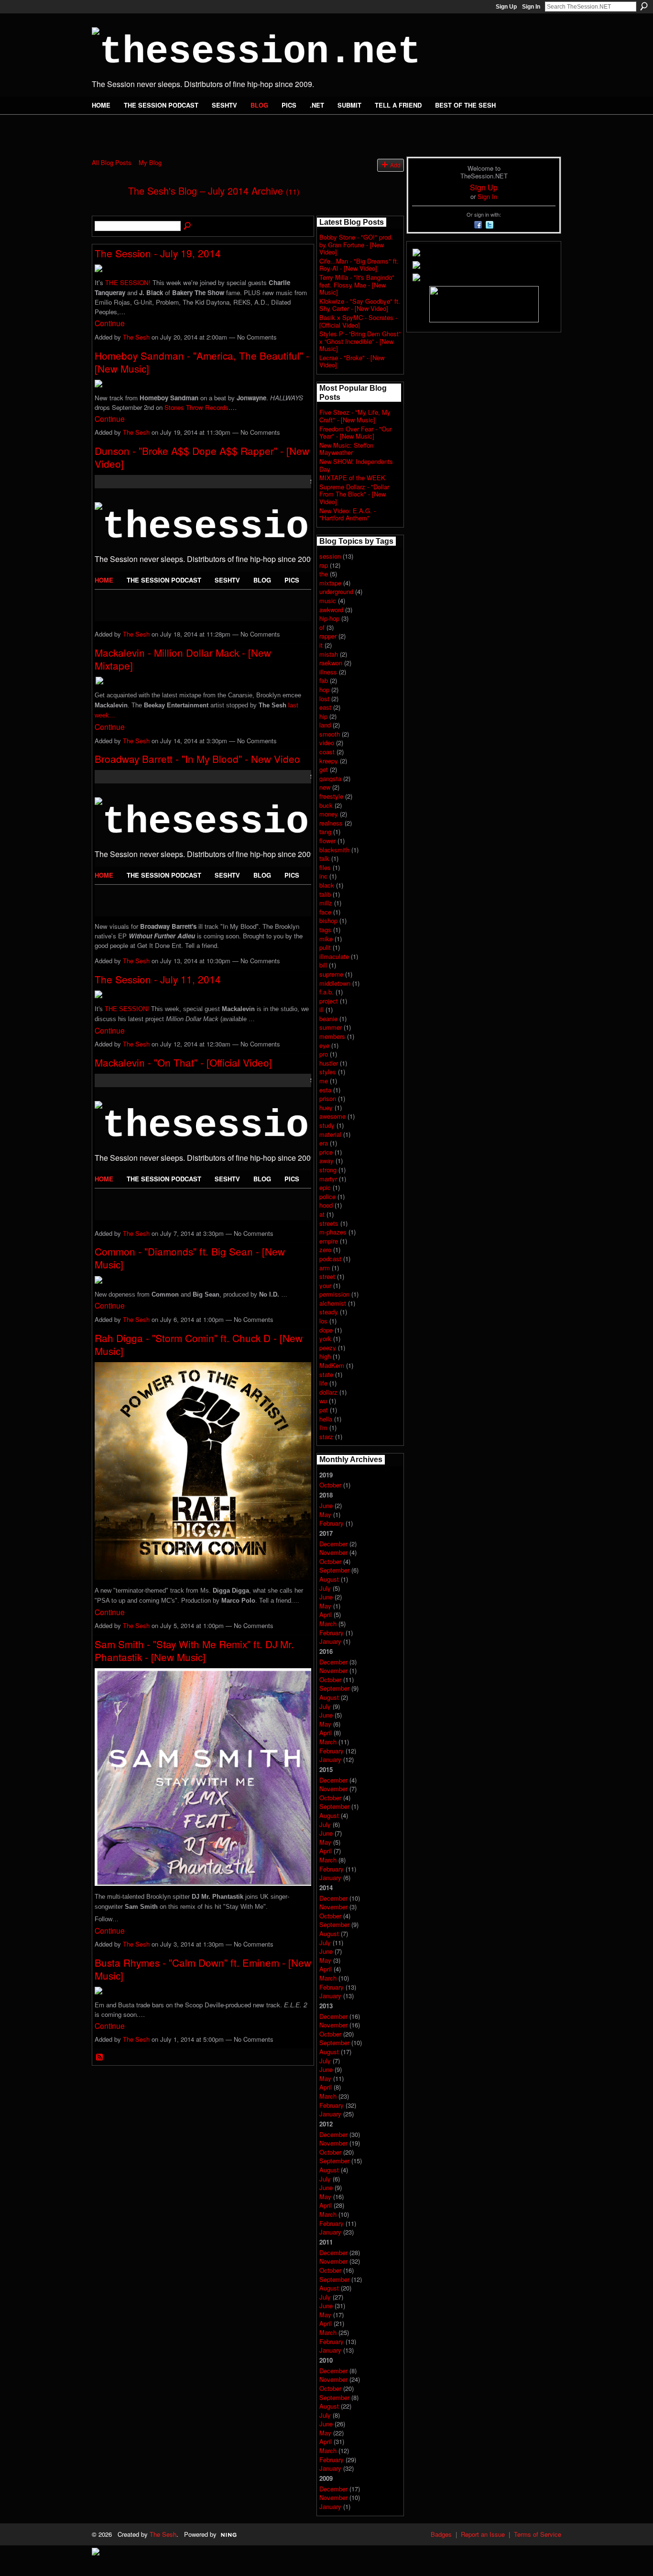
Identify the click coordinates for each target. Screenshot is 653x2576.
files (325, 867)
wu (323, 1401)
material (330, 1134)
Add (395, 165)
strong (328, 1170)
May (325, 1514)
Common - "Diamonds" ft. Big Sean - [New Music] (190, 1258)
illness (328, 672)
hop (324, 689)
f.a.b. (326, 992)
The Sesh (136, 337)
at (322, 1214)
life (323, 1383)
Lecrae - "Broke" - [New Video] (352, 361)
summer (331, 1027)
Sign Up (506, 7)
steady (329, 1312)
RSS (100, 2058)
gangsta (330, 778)
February (332, 1523)
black (327, 885)
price (326, 1152)
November (333, 1552)
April (326, 1614)
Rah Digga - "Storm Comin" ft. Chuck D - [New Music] (199, 1344)
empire (329, 1241)
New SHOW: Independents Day (356, 465)
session (330, 556)
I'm (323, 1427)
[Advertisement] (204, 130)
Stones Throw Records (196, 407)
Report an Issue (483, 2534)
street (327, 1276)
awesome (332, 1116)
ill (321, 1009)
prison (328, 1098)
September (334, 1570)
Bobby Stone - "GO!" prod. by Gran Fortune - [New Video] (356, 244)
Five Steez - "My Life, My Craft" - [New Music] (355, 416)
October (330, 1485)
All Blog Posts (112, 162)
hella (326, 1419)
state (326, 1374)
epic (325, 1187)
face (325, 912)
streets (329, 1223)
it (321, 645)
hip (323, 716)
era (324, 1143)
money (329, 814)
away (326, 1161)
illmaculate (334, 956)
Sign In (531, 7)
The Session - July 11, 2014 (158, 979)
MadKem (332, 1365)
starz (326, 1437)
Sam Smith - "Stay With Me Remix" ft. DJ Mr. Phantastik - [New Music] (194, 1650)
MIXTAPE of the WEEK (352, 478)
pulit (325, 947)
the (324, 574)
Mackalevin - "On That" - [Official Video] (183, 1062)
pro (324, 1054)
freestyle (331, 796)
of (322, 627)
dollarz (328, 1392)
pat (324, 1410)
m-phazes (333, 1232)
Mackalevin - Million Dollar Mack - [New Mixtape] (183, 659)
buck (326, 805)
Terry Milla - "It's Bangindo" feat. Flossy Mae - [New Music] (357, 285)
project (329, 1001)
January (330, 1641)
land (325, 725)
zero (325, 1249)
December (333, 1544)
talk (324, 858)
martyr (328, 1179)
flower (327, 841)
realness (331, 823)
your (325, 1285)
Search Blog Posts (188, 226)
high (325, 1356)
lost (324, 699)
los (323, 1321)
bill (323, 965)
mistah (329, 654)
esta (325, 1090)
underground (336, 591)
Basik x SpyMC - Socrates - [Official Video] (358, 321)
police (327, 1196)
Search (644, 6)
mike (326, 939)
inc (323, 876)
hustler (329, 1063)
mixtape (330, 583)
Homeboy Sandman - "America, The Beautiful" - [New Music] (202, 362)
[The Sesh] (107, 211)
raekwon (331, 663)
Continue (110, 323)
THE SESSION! (128, 282)
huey (326, 1107)
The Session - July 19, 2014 (158, 253)
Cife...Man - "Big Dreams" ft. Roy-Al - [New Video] (359, 265)
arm (325, 1268)
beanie (328, 1018)
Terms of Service (538, 2534)
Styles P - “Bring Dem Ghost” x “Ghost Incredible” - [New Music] (360, 341)
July (325, 1588)
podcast (330, 1259)
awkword (331, 610)
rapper (328, 636)
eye (324, 1045)
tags (325, 930)
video (327, 743)
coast (327, 752)
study (327, 1125)
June (326, 1505)
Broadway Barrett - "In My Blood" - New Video (197, 759)
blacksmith (334, 850)
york (325, 1338)
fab (324, 680)
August (329, 1579)
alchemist (333, 1303)
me (324, 1081)
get (324, 769)
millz (326, 903)
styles (328, 1072)
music (328, 600)
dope (326, 1330)
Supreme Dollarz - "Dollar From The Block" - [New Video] (354, 494)
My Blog (150, 162)
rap (324, 565)
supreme (331, 974)
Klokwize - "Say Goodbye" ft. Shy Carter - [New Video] (360, 305)
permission (334, 1294)
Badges (441, 2534)
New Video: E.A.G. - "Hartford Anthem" (348, 514)
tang (325, 831)
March (328, 1624)
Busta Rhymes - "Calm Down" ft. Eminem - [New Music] (203, 1969)
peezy (328, 1348)
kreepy (329, 761)
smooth (330, 734)
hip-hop (329, 618)
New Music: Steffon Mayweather (346, 449)
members (332, 1036)
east (325, 707)
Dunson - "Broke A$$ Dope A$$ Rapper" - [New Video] (202, 457)
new (325, 787)
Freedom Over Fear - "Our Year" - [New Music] (355, 433)
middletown (335, 983)
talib (325, 894)
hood (326, 1205)
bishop (328, 920)
